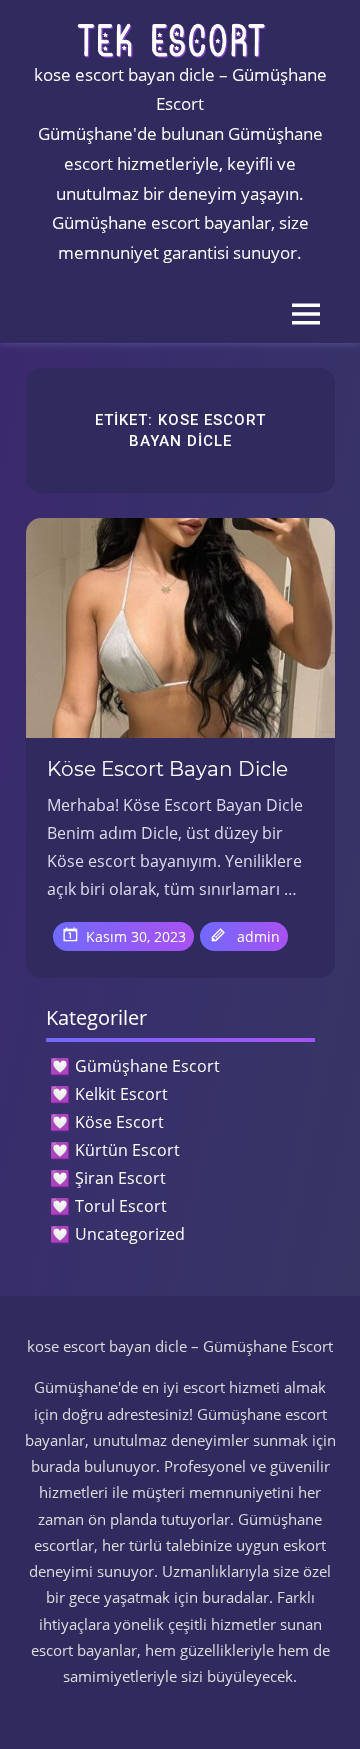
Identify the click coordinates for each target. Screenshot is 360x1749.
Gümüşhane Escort (147, 1066)
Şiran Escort (120, 1178)
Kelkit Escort (121, 1094)
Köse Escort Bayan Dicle (167, 769)
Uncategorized (130, 1234)
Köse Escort (119, 1122)
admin (258, 936)
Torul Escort (121, 1206)
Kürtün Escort (127, 1150)
